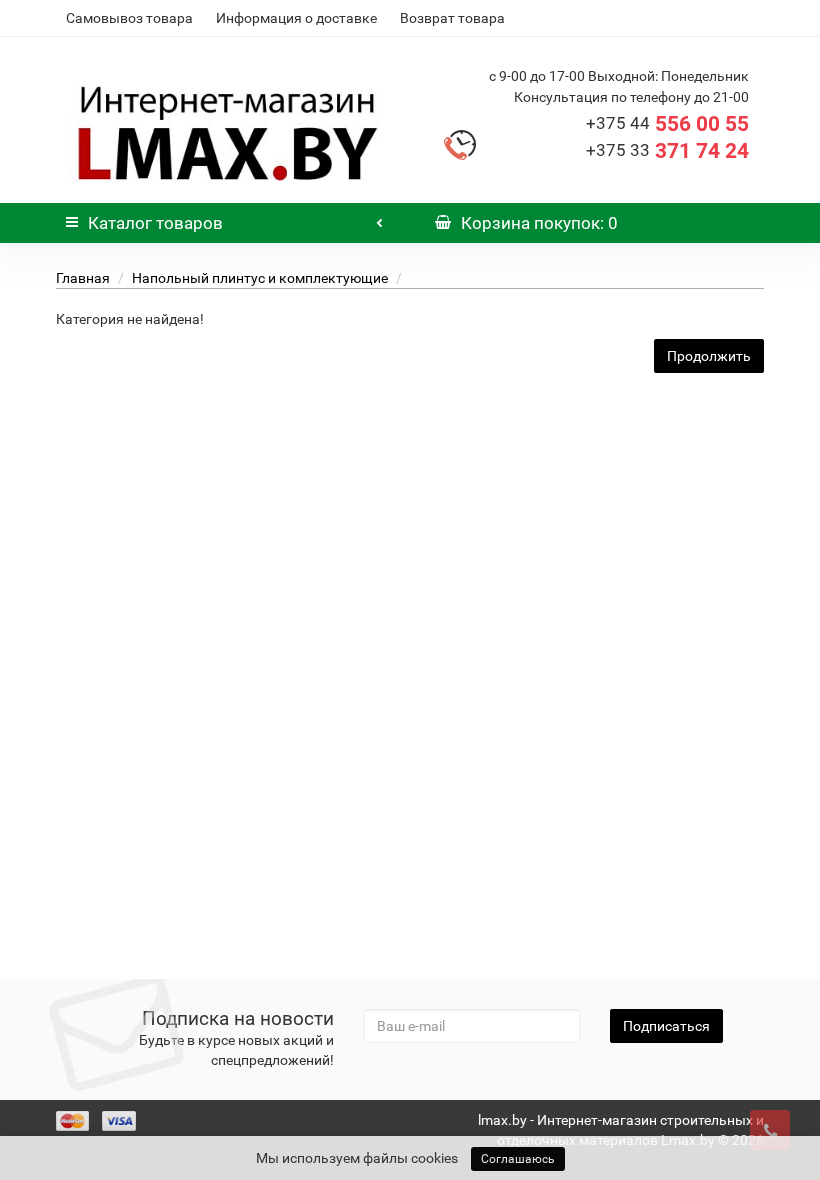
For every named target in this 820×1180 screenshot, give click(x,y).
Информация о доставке (296, 18)
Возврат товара (452, 18)
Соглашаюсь (518, 1159)
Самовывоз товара (129, 18)
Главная (83, 278)
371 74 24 (667, 151)
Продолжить (709, 356)
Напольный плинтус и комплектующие (260, 278)
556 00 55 (667, 124)
